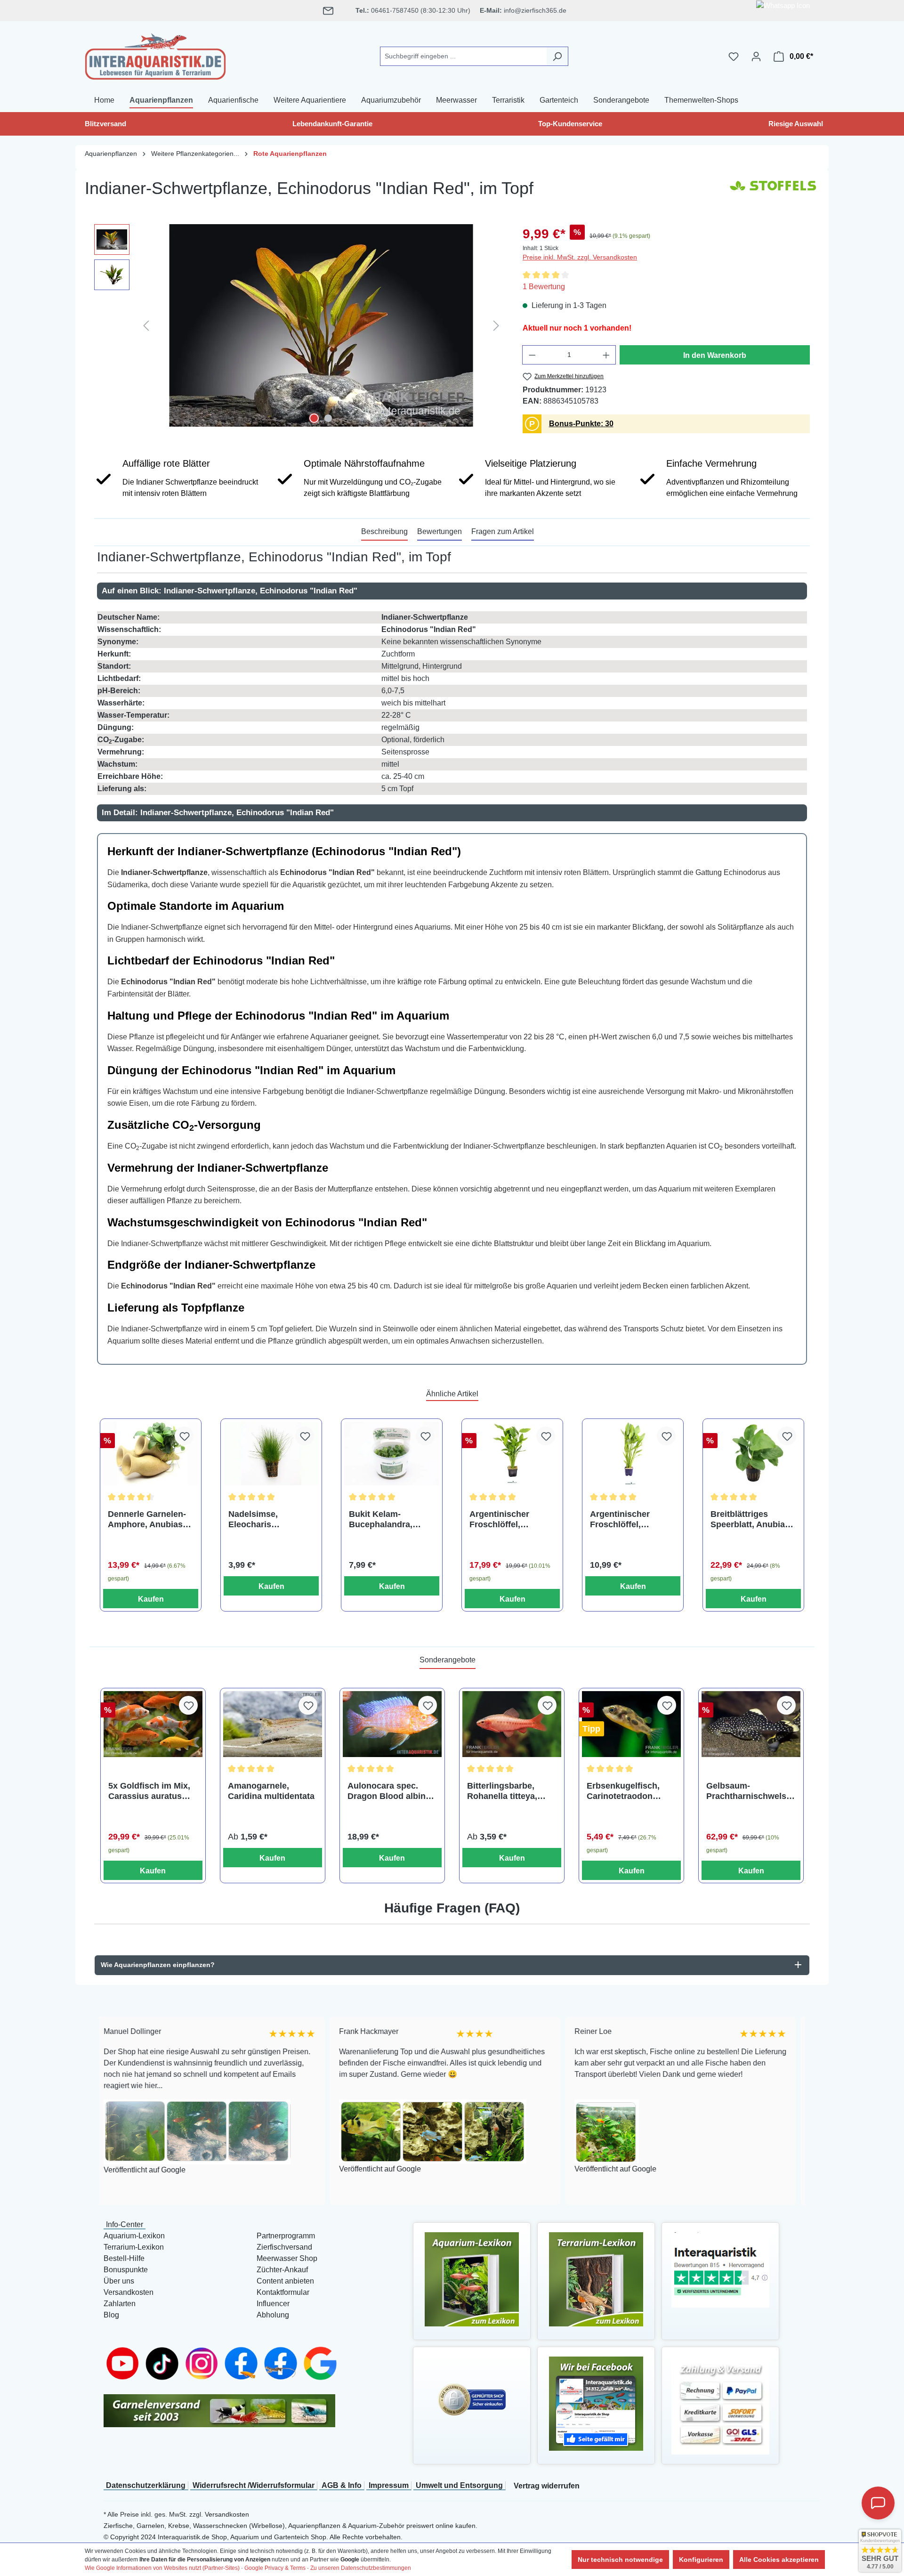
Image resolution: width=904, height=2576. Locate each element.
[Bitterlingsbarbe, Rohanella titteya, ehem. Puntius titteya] (512, 1724)
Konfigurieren (701, 2560)
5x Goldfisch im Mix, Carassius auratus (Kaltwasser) (149, 1791)
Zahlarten (120, 2304)
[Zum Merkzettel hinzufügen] (184, 1436)
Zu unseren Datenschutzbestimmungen (361, 2568)
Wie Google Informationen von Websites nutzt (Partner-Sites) (162, 2568)
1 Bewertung (544, 287)
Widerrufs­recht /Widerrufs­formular (254, 2485)
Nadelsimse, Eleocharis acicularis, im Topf (265, 1519)
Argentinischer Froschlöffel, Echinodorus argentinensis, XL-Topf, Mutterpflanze (629, 1519)
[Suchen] (557, 56)
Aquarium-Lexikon (134, 2236)
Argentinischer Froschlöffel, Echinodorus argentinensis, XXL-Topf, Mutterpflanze (509, 1519)
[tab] (384, 532)
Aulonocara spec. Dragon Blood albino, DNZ (390, 1791)
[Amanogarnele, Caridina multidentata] (273, 1724)
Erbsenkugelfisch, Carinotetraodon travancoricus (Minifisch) (623, 1791)
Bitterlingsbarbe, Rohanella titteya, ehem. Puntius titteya (510, 1791)
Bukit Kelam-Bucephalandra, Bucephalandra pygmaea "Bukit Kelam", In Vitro (381, 1519)
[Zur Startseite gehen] (155, 55)
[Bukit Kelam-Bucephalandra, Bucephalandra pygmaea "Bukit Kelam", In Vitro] (392, 1454)
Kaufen (151, 1599)
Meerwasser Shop (287, 2258)
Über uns (119, 2281)
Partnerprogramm (286, 2236)
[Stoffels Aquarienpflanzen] (772, 192)
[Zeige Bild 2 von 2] (328, 418)
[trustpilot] (720, 2269)
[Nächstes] (496, 325)
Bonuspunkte (126, 2270)
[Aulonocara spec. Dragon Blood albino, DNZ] (392, 1724)
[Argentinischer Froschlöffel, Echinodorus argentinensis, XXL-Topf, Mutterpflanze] (512, 1454)
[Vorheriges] (146, 325)
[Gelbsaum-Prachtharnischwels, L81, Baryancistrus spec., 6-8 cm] (751, 1724)
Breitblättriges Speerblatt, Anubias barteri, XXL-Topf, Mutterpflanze (750, 1519)
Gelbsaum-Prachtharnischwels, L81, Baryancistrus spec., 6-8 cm (747, 1791)
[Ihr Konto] (756, 57)
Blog (111, 2315)
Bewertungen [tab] (440, 531)
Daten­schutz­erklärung (146, 2485)
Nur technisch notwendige (620, 2560)
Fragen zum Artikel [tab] (503, 531)
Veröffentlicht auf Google (282, 2169)
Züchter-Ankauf (282, 2270)
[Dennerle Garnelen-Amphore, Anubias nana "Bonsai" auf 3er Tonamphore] (151, 1454)
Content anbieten (285, 2281)
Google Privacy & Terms (275, 2568)
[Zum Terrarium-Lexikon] (596, 2279)
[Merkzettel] (734, 57)
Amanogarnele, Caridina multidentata (271, 1791)
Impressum (389, 2485)
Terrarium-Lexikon (134, 2247)
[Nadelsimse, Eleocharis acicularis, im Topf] (271, 1454)
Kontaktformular (283, 2292)
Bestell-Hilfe (124, 2258)
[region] (299, 325)
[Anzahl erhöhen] (606, 355)
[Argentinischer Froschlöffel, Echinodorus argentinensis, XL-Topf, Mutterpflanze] (633, 1454)
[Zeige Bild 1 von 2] (314, 418)
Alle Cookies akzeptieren (779, 2560)
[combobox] (463, 56)
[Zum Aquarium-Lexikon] (472, 2279)
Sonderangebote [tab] (448, 1660)
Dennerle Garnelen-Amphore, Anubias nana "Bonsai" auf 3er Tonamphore (147, 1519)
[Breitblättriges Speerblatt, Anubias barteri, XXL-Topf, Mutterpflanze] (753, 1454)
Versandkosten (129, 2292)
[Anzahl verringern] (532, 355)
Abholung (273, 2315)
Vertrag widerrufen (547, 2486)
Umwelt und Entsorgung (459, 2485)
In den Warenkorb (715, 355)
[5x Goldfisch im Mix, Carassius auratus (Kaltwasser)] (153, 1724)
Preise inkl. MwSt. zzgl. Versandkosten (580, 257)
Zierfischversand (284, 2247)
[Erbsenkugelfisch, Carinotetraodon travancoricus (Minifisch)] (631, 1724)
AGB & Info (342, 2485)
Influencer (273, 2304)
